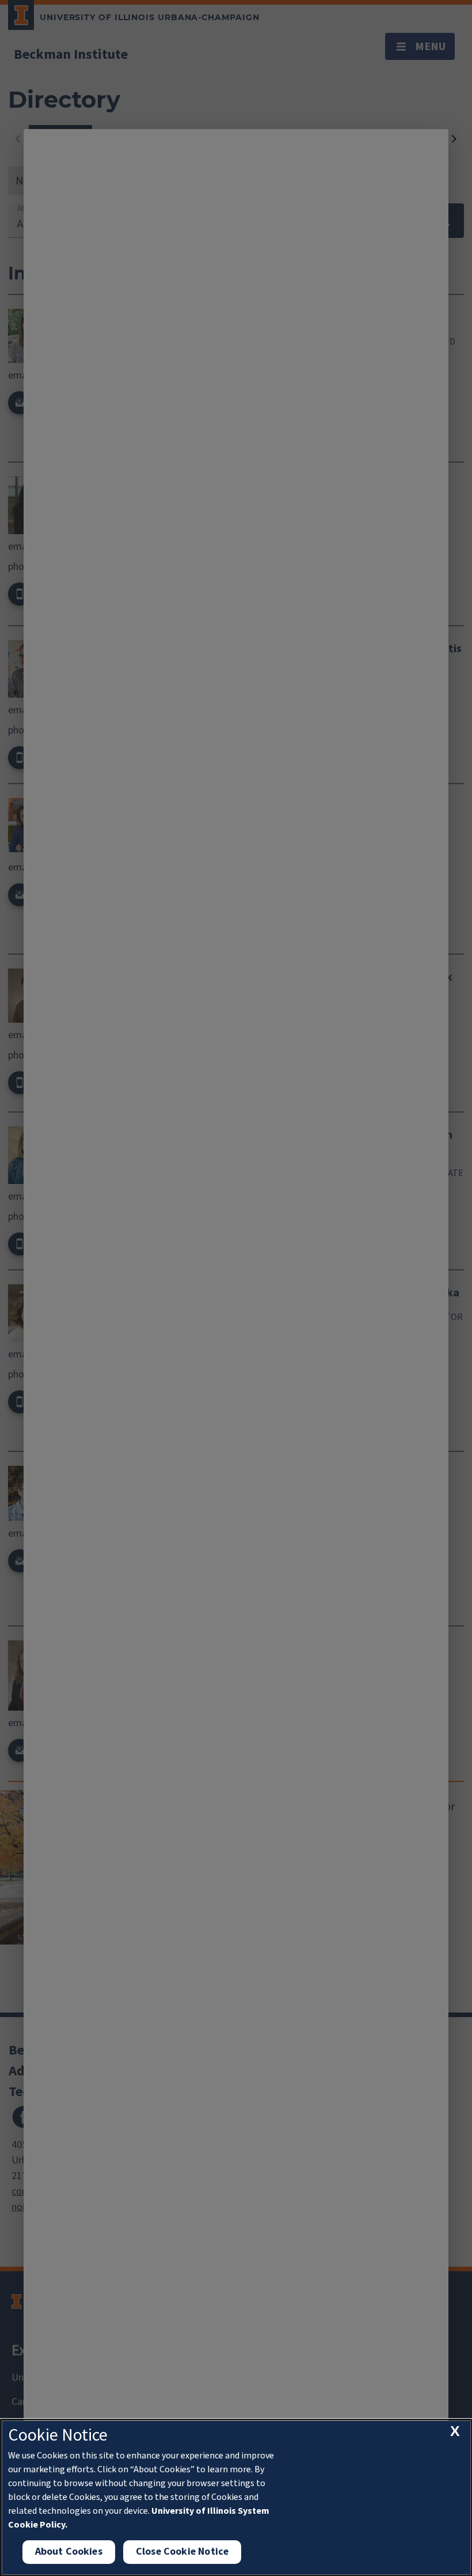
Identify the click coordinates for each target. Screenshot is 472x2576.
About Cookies (69, 2552)
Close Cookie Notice (182, 2552)
